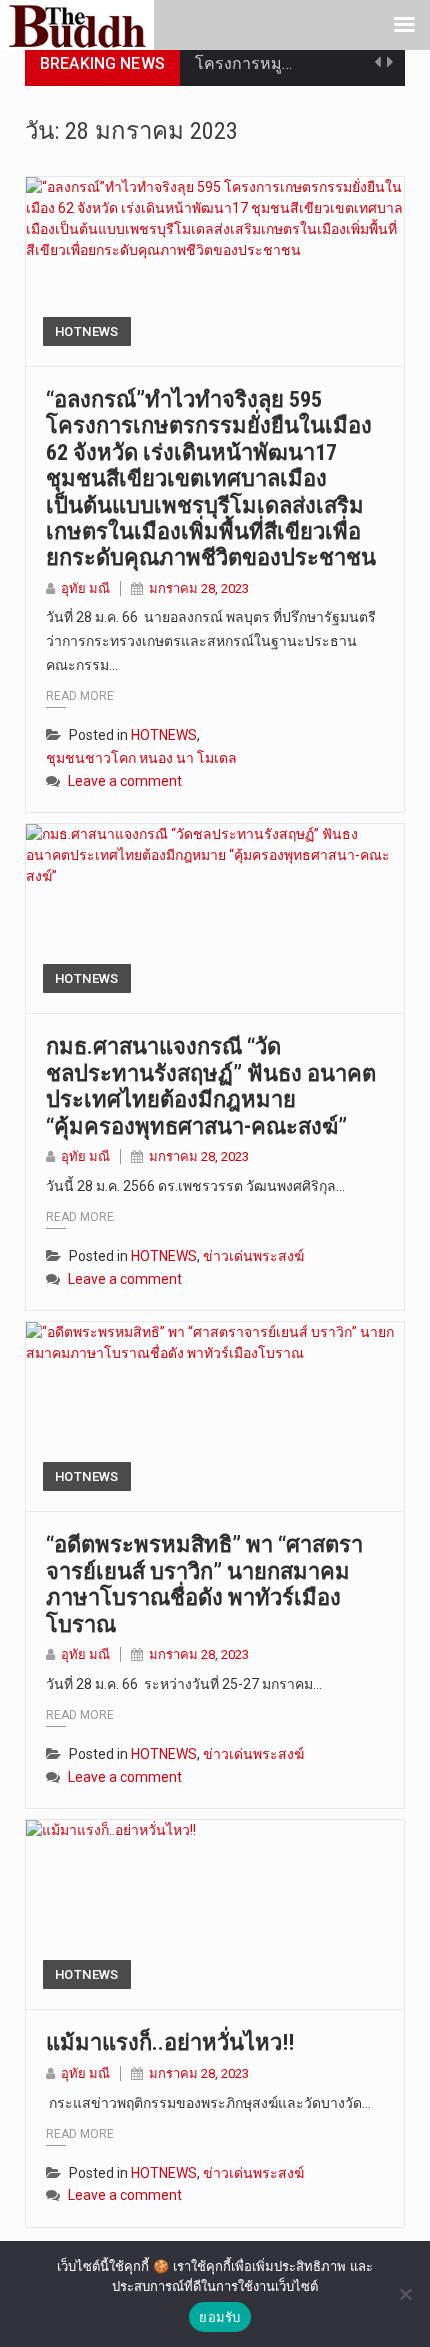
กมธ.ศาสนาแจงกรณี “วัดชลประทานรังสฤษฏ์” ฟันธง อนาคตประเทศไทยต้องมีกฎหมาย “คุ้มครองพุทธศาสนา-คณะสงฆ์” (211, 1086)
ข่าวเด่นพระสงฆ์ (253, 1256)
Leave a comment (125, 781)
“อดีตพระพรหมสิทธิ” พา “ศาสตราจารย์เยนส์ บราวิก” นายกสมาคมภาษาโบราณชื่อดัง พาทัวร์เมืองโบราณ (204, 1584)
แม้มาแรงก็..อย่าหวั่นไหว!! (170, 2042)
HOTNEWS (87, 331)
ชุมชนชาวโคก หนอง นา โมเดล (141, 758)
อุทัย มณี (85, 588)
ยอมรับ (219, 2317)
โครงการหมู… (243, 63)
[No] (405, 2294)
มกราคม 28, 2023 (199, 588)
